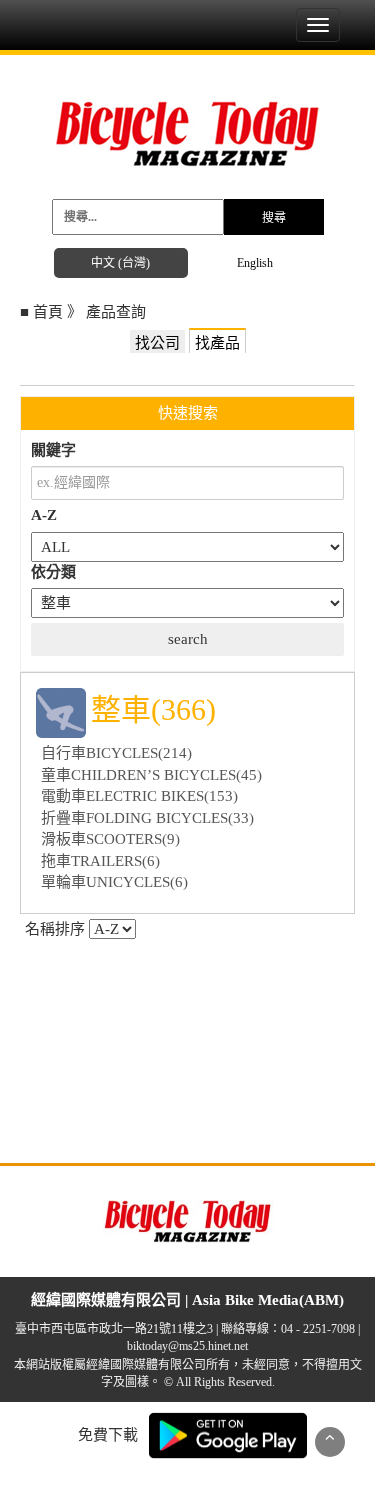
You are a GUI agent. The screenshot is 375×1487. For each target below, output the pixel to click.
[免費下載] (228, 1434)
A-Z (44, 515)
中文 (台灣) (120, 263)
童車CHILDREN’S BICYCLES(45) (151, 775)
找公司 (157, 343)
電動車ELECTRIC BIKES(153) (139, 796)
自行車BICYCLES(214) (116, 753)
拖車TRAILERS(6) (100, 861)
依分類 (53, 572)
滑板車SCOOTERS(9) (110, 839)
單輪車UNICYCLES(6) (114, 882)
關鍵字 (53, 450)
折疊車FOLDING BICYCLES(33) (147, 818)
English (255, 263)
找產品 (217, 343)
